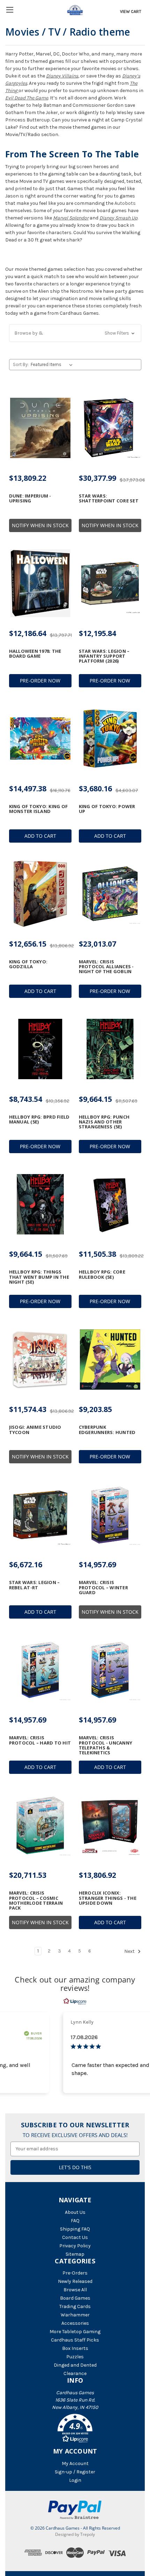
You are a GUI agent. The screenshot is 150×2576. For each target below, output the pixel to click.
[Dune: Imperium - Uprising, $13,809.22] (40, 428)
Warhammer (75, 2315)
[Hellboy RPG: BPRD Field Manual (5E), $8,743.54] (40, 1049)
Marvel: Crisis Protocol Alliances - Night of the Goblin (106, 967)
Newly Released (75, 2281)
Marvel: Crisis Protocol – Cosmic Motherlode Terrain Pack (36, 1900)
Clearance (75, 2373)
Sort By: (21, 364)
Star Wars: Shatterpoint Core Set (109, 498)
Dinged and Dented (75, 2365)
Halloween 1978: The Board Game (35, 654)
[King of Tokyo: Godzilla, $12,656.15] (40, 894)
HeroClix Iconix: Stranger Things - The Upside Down (108, 1898)
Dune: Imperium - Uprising (30, 498)
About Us (75, 2212)
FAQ (75, 2221)
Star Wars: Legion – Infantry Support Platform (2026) (104, 656)
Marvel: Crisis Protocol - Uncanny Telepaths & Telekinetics (106, 1745)
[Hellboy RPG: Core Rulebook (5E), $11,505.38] (110, 1204)
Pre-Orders (75, 2273)
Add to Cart (40, 836)
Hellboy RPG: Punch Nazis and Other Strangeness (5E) (104, 1122)
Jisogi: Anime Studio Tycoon (35, 1430)
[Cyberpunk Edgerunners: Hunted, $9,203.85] (110, 1359)
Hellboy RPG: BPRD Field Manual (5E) (39, 1119)
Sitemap (75, 2254)
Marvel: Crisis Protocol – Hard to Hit (40, 1740)
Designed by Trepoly (75, 2534)
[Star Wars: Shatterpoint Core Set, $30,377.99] (110, 428)
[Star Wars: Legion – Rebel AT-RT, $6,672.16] (40, 1515)
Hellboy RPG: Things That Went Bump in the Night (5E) (39, 1277)
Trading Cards (75, 2306)
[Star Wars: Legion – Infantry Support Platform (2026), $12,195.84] (110, 583)
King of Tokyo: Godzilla (28, 964)
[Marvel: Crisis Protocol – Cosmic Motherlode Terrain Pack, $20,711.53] (40, 1825)
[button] (75, 333)
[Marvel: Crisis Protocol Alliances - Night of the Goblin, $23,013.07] (110, 894)
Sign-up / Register (75, 2472)
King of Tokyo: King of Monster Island (39, 809)
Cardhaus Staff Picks (75, 2340)
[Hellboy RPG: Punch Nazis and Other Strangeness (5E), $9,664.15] (110, 1049)
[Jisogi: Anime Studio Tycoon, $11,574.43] (40, 1359)
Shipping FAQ (75, 2229)
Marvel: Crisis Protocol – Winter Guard (103, 1587)
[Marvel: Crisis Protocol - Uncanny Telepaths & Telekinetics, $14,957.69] (110, 1670)
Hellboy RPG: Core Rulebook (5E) (102, 1274)
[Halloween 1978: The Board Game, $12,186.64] (40, 583)
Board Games (75, 2298)
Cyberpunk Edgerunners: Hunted (107, 1430)
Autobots (125, 203)
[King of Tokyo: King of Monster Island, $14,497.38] (40, 739)
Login (75, 2480)
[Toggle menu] (10, 10)
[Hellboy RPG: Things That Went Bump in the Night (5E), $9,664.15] (40, 1204)
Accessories (75, 2323)
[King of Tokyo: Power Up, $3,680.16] (110, 739)
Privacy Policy (75, 2246)
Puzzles (75, 2357)
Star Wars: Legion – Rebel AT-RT (35, 1585)
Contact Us (75, 2237)
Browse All (75, 2290)
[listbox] (53, 365)
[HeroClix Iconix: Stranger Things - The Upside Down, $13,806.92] (110, 1825)
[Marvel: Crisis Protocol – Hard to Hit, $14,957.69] (40, 1670)
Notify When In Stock (40, 525)
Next (130, 1952)
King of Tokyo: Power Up (107, 809)
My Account (75, 2463)
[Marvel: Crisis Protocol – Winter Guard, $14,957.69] (110, 1515)
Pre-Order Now (40, 681)
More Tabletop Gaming (75, 2332)
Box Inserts (75, 2348)
